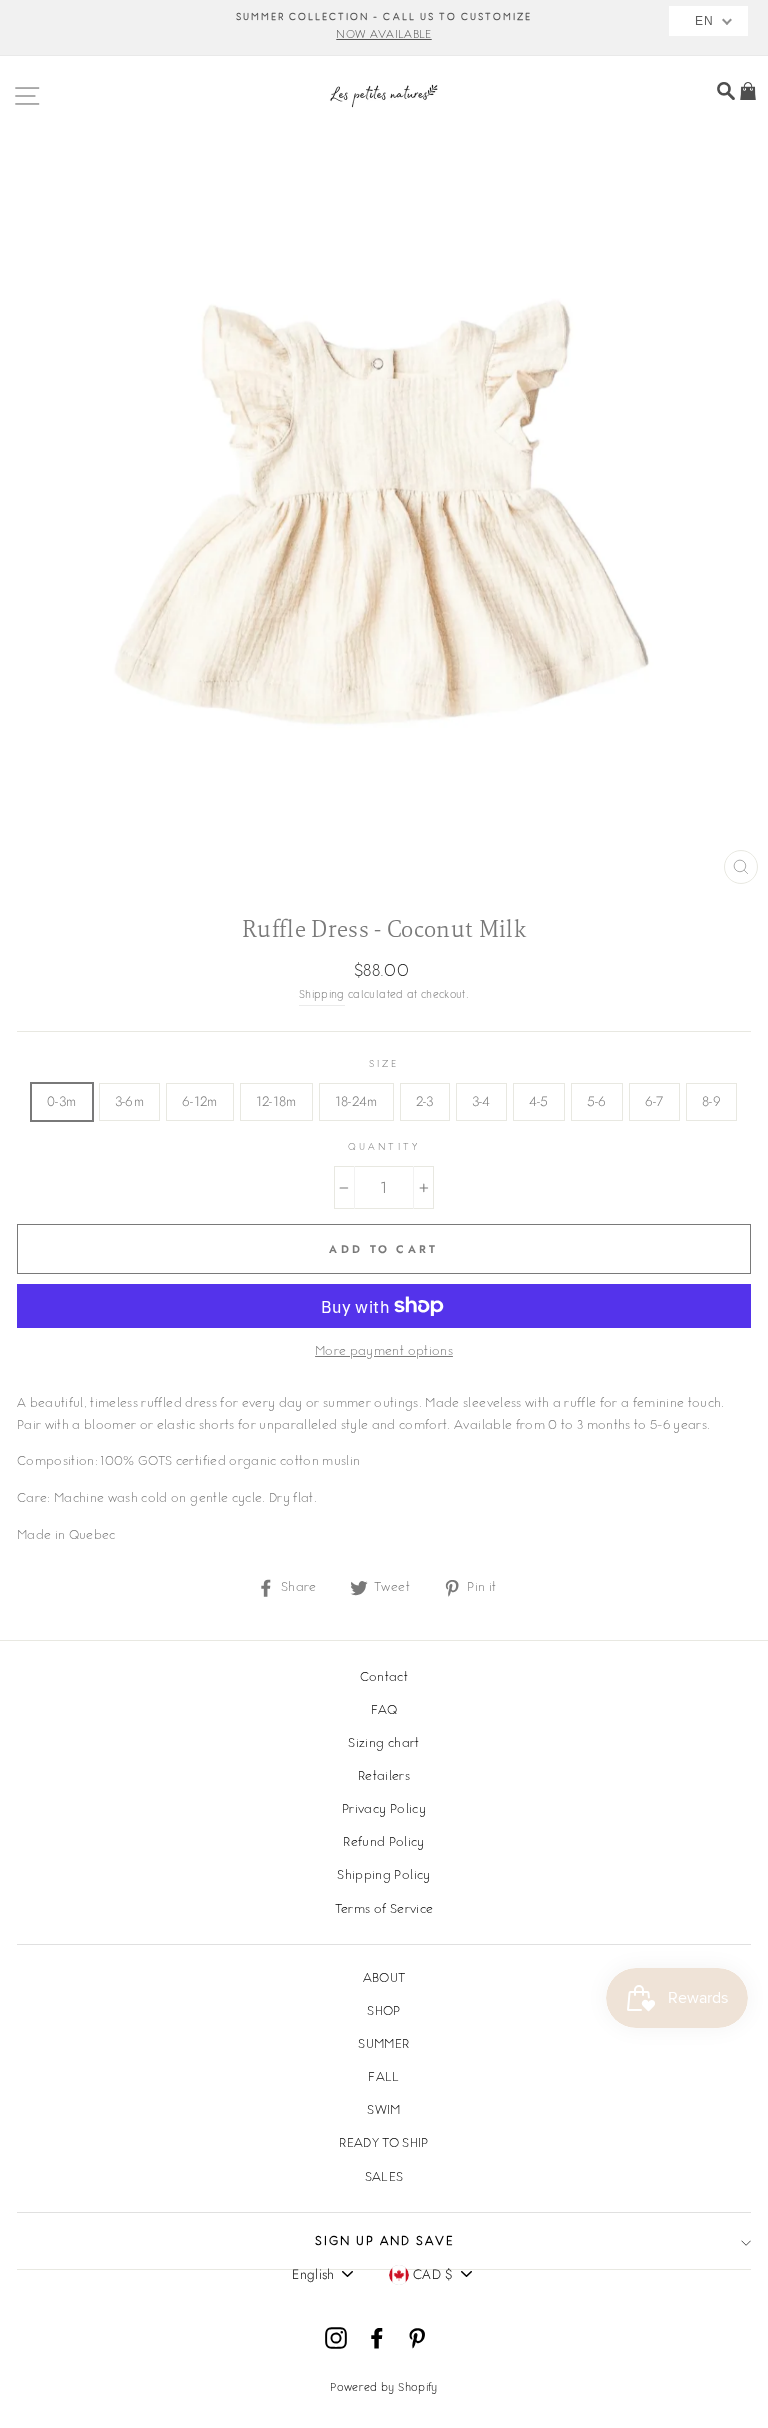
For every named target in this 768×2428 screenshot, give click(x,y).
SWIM (383, 2111)
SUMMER (383, 2045)
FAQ (384, 1711)
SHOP (383, 2012)
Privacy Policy (384, 1810)
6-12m (200, 1101)
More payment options (384, 1352)
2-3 (425, 1101)
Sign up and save (384, 2242)
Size (384, 1064)
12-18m (276, 1101)
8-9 (711, 1101)
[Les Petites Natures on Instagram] (336, 2338)
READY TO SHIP (383, 2144)
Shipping (322, 995)
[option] (384, 28)
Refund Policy (383, 1843)
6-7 (654, 1101)
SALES (384, 2178)
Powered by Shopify (383, 2388)
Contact (384, 1678)
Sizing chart (383, 1744)
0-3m (61, 1101)
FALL (383, 2078)
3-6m (129, 1101)
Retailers (384, 1777)
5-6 (597, 1101)
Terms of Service (384, 1910)
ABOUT (384, 1979)
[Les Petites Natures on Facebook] (377, 2338)
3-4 (481, 1101)
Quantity (383, 1147)
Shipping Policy (383, 1876)
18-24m (356, 1101)
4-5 (539, 1101)
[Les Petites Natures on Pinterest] (417, 2338)
